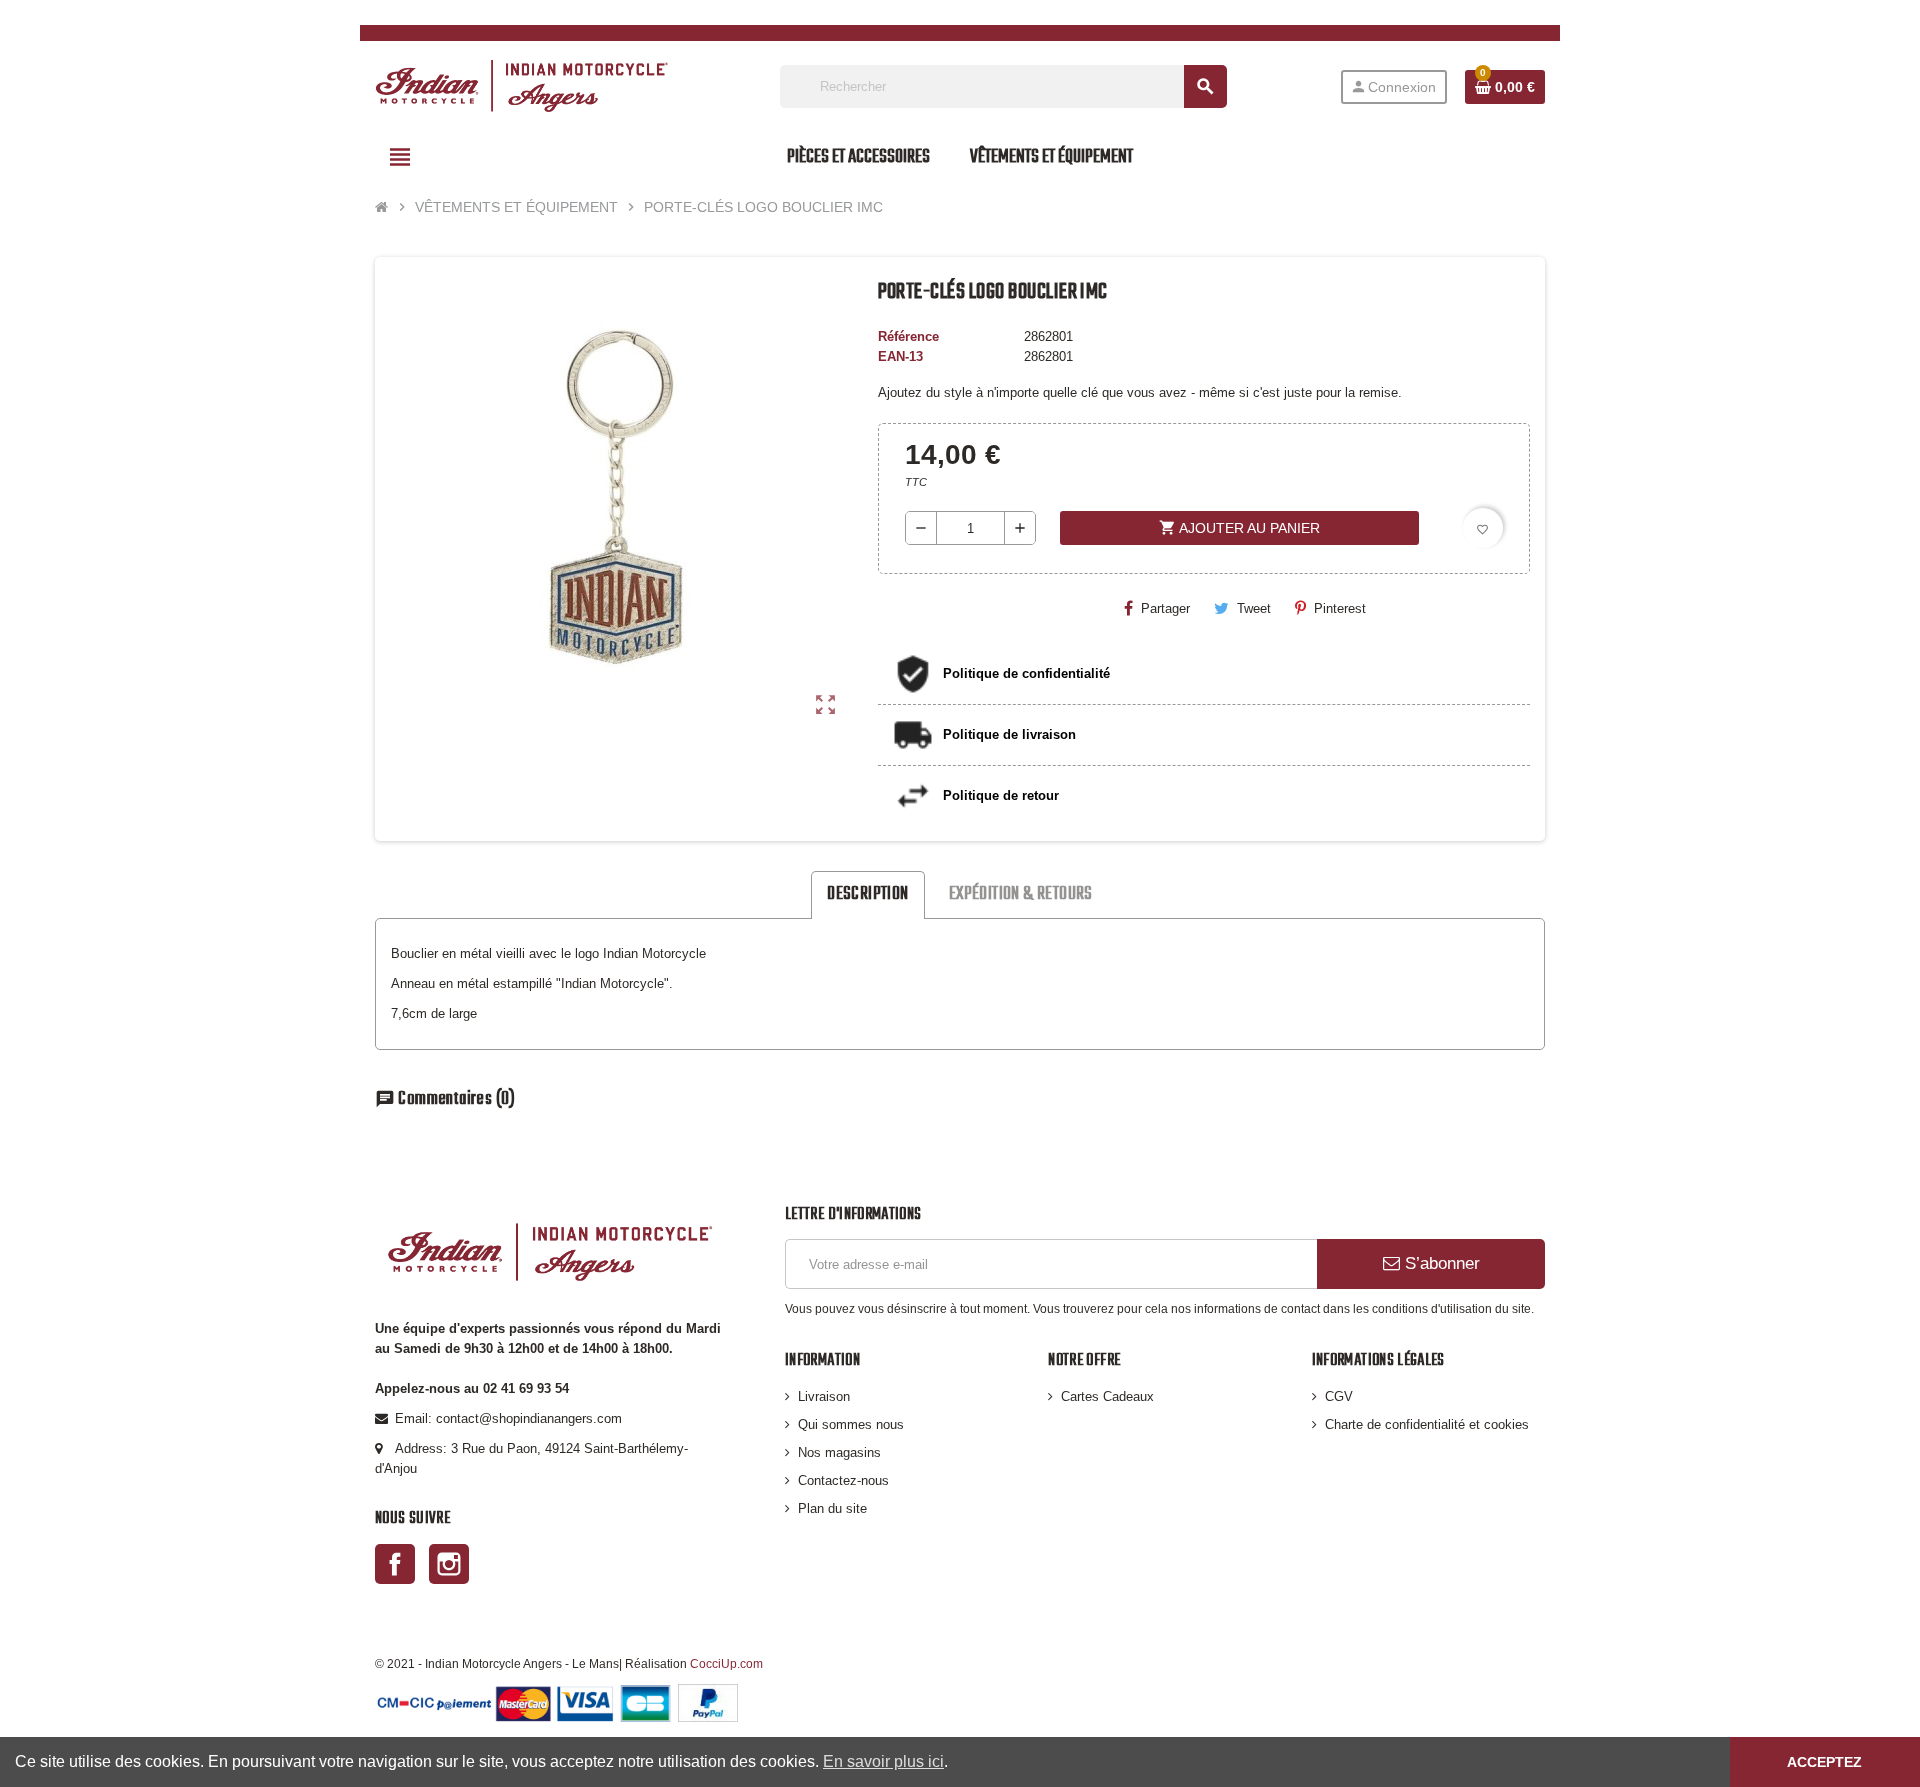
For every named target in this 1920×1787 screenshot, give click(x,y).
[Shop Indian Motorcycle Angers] (521, 85)
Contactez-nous (843, 1480)
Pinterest (1340, 608)
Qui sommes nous (851, 1424)
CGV (1339, 1396)
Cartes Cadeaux (1107, 1396)
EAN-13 (900, 356)
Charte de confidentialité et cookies (1427, 1424)
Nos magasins (839, 1452)
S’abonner (1440, 1263)
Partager (1165, 608)
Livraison (824, 1396)
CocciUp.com (726, 1663)
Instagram (449, 1564)
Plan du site (832, 1508)
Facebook (395, 1564)
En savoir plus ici (883, 1761)
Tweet (1254, 608)
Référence (908, 336)
